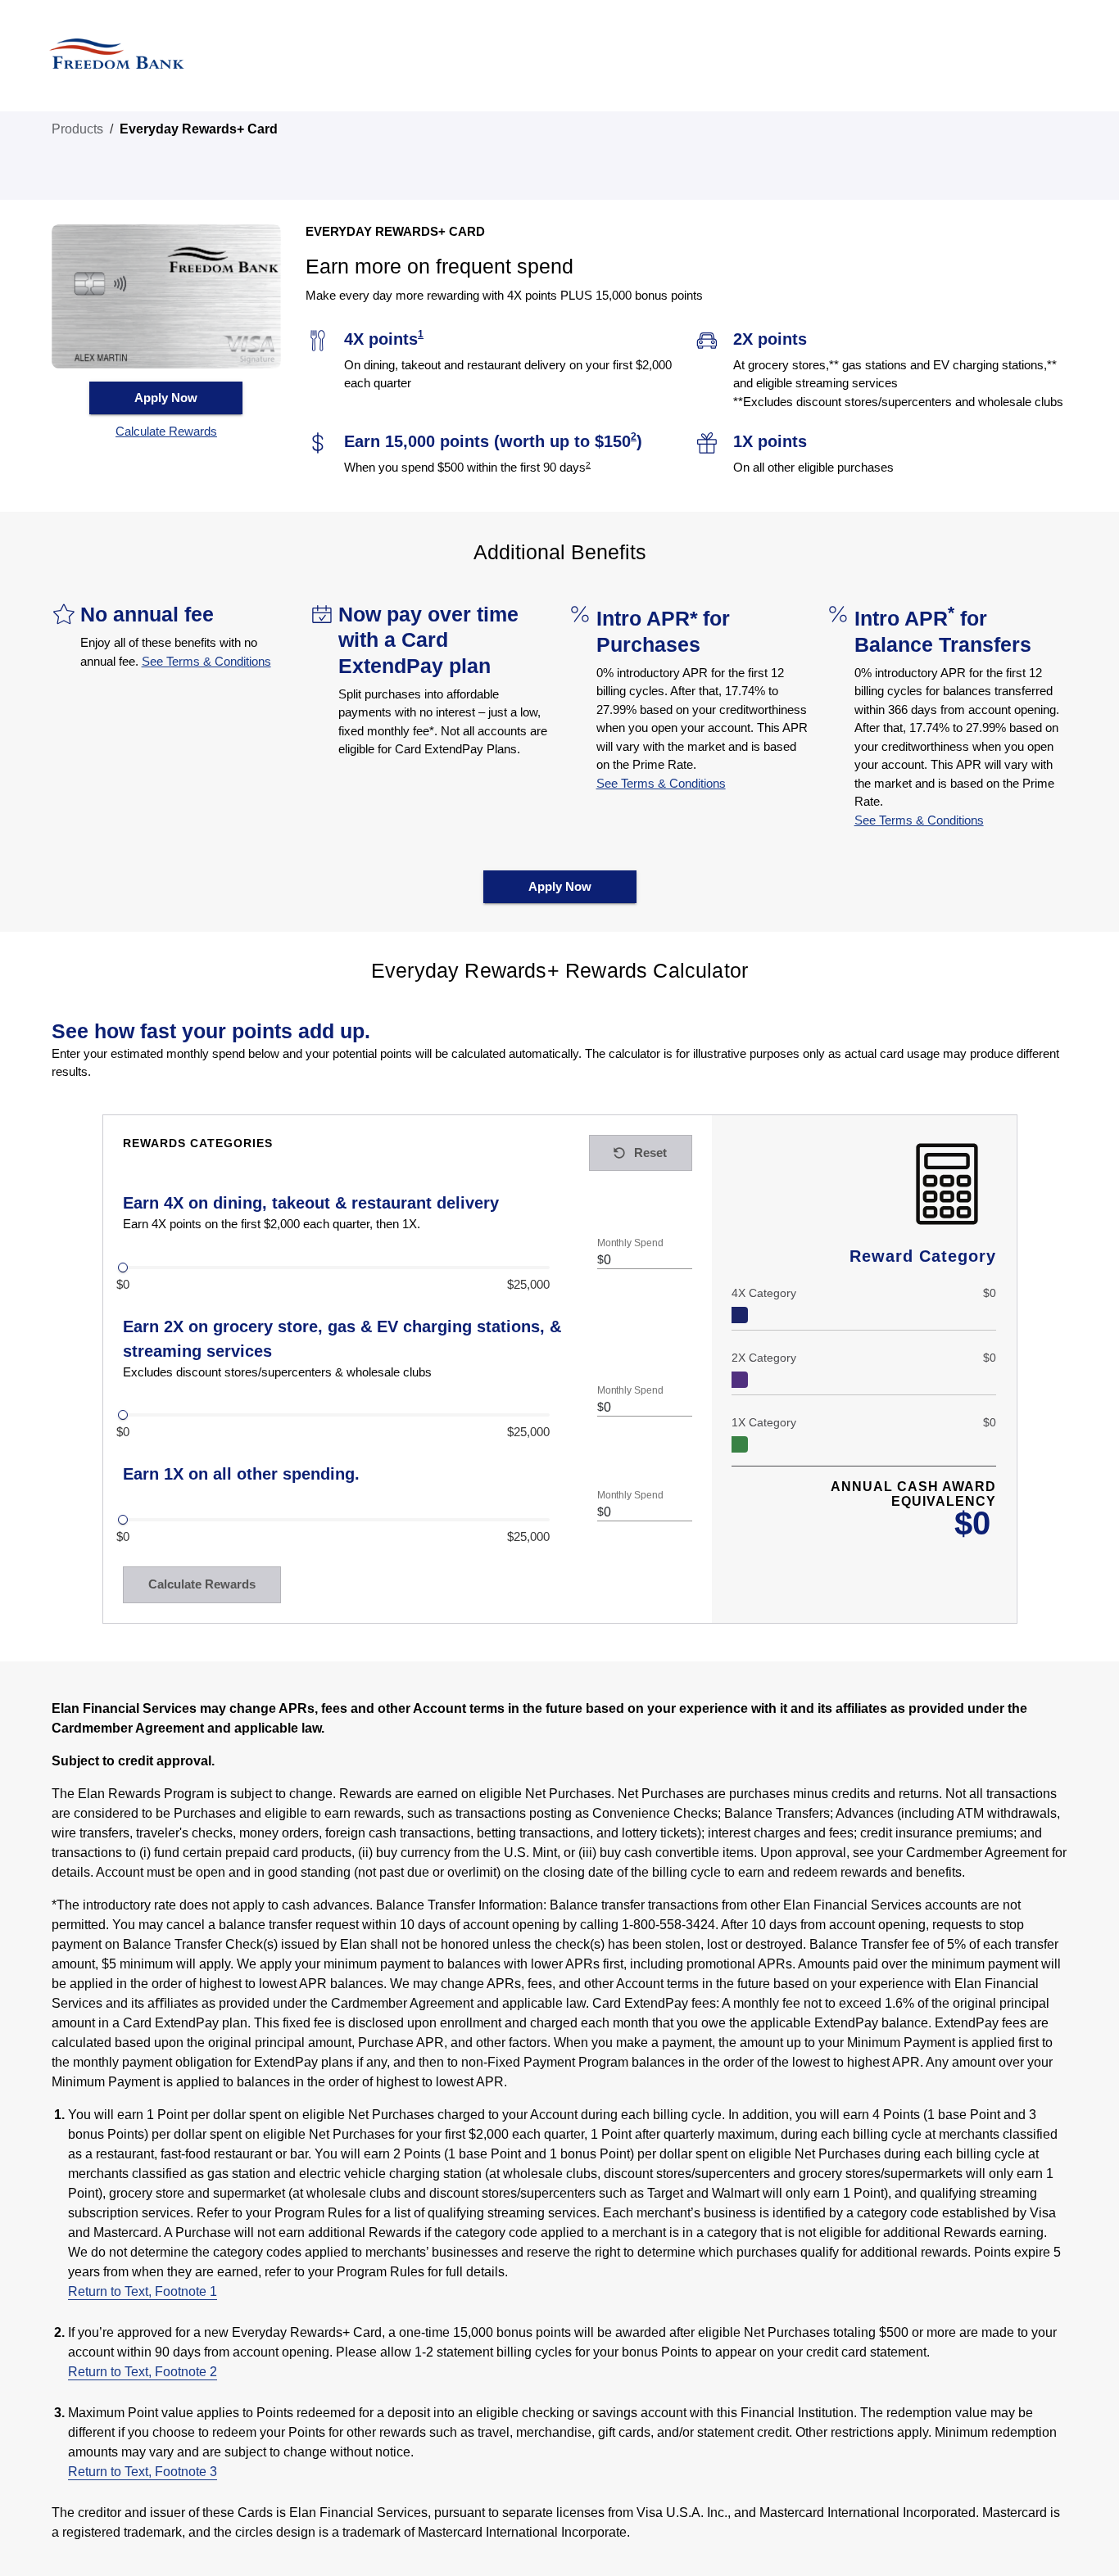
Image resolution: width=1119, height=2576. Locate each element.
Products (77, 129)
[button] (166, 432)
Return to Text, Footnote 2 (143, 2372)
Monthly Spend (630, 1243)
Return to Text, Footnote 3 (143, 2472)
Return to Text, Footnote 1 (143, 2291)
